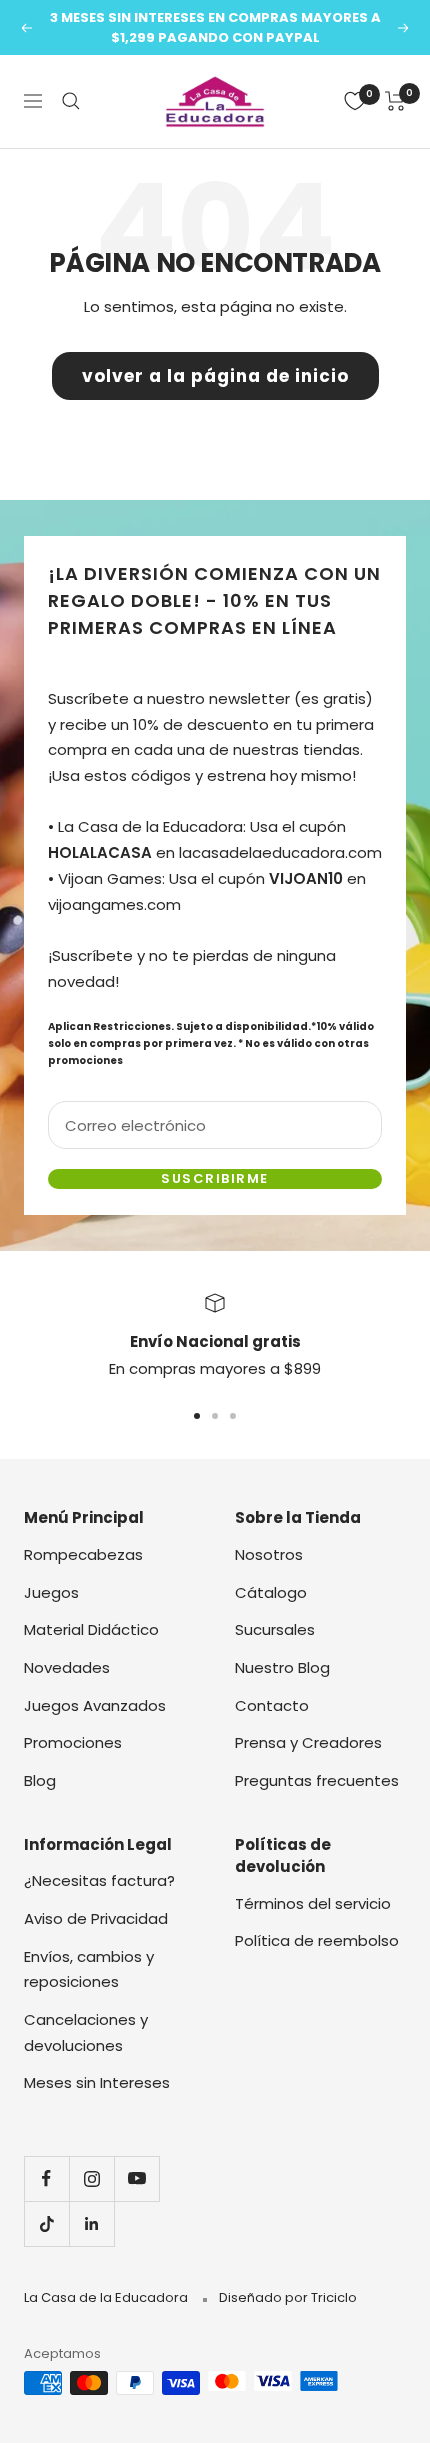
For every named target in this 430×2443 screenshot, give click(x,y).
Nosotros (269, 1554)
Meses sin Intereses (97, 2082)
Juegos (51, 1592)
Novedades (67, 1667)
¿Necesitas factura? (99, 1880)
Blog (40, 1780)
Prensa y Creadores (308, 1742)
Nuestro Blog (282, 1667)
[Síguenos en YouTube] (136, 2178)
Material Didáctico (91, 1629)
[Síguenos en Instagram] (91, 2178)
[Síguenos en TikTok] (46, 2223)
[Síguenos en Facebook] (46, 2178)
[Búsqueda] (71, 101)
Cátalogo (271, 1592)
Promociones (73, 1742)
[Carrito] (395, 101)
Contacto (272, 1705)
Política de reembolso (317, 1940)
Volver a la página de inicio (215, 376)
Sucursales (275, 1629)
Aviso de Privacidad (96, 1918)
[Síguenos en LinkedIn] (91, 2223)
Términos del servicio (313, 1903)
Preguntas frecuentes (317, 1780)
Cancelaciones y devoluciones (86, 2032)
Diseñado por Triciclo (288, 2297)
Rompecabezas (83, 1554)
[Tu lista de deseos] (355, 101)
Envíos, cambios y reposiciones (89, 1969)
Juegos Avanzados (95, 1705)
